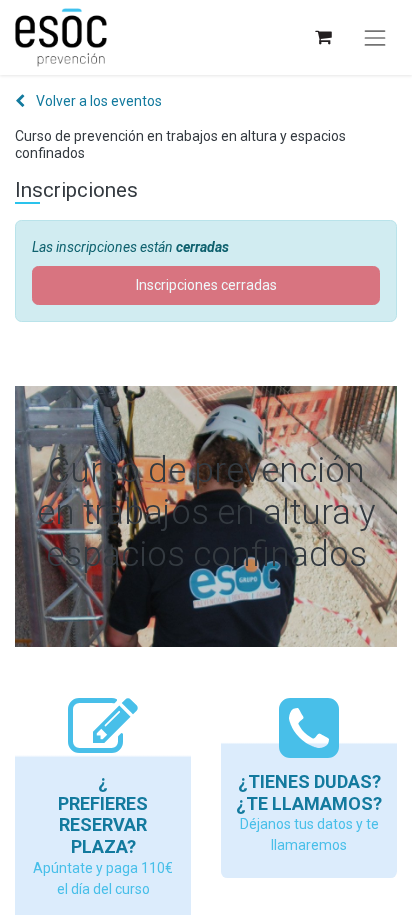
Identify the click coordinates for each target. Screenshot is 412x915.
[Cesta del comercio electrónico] (322, 37)
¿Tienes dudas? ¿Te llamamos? (309, 792)
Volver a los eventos (97, 101)
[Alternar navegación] (375, 38)
